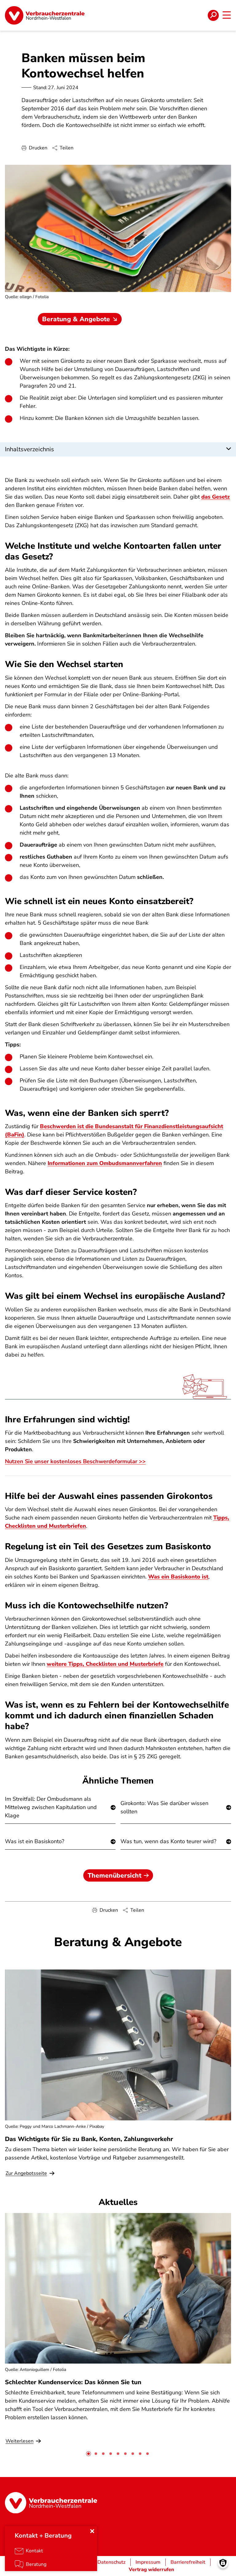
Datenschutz (111, 2562)
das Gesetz (216, 497)
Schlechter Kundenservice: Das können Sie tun (73, 2382)
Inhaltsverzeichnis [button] (29, 449)
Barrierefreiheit (188, 2562)
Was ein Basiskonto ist (178, 1577)
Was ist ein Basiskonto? (35, 1841)
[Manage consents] (223, 2563)
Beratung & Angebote (76, 319)
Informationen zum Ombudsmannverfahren (105, 1163)
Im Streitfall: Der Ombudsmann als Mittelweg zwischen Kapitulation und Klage (51, 1807)
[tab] (88, 2454)
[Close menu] (92, 2531)
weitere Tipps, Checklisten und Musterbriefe (105, 1664)
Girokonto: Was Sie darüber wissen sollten (164, 1807)
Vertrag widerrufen (151, 2570)
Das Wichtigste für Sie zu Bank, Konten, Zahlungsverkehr (89, 2139)
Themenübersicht (114, 1875)
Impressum (148, 2562)
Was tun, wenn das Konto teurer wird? (168, 1841)
